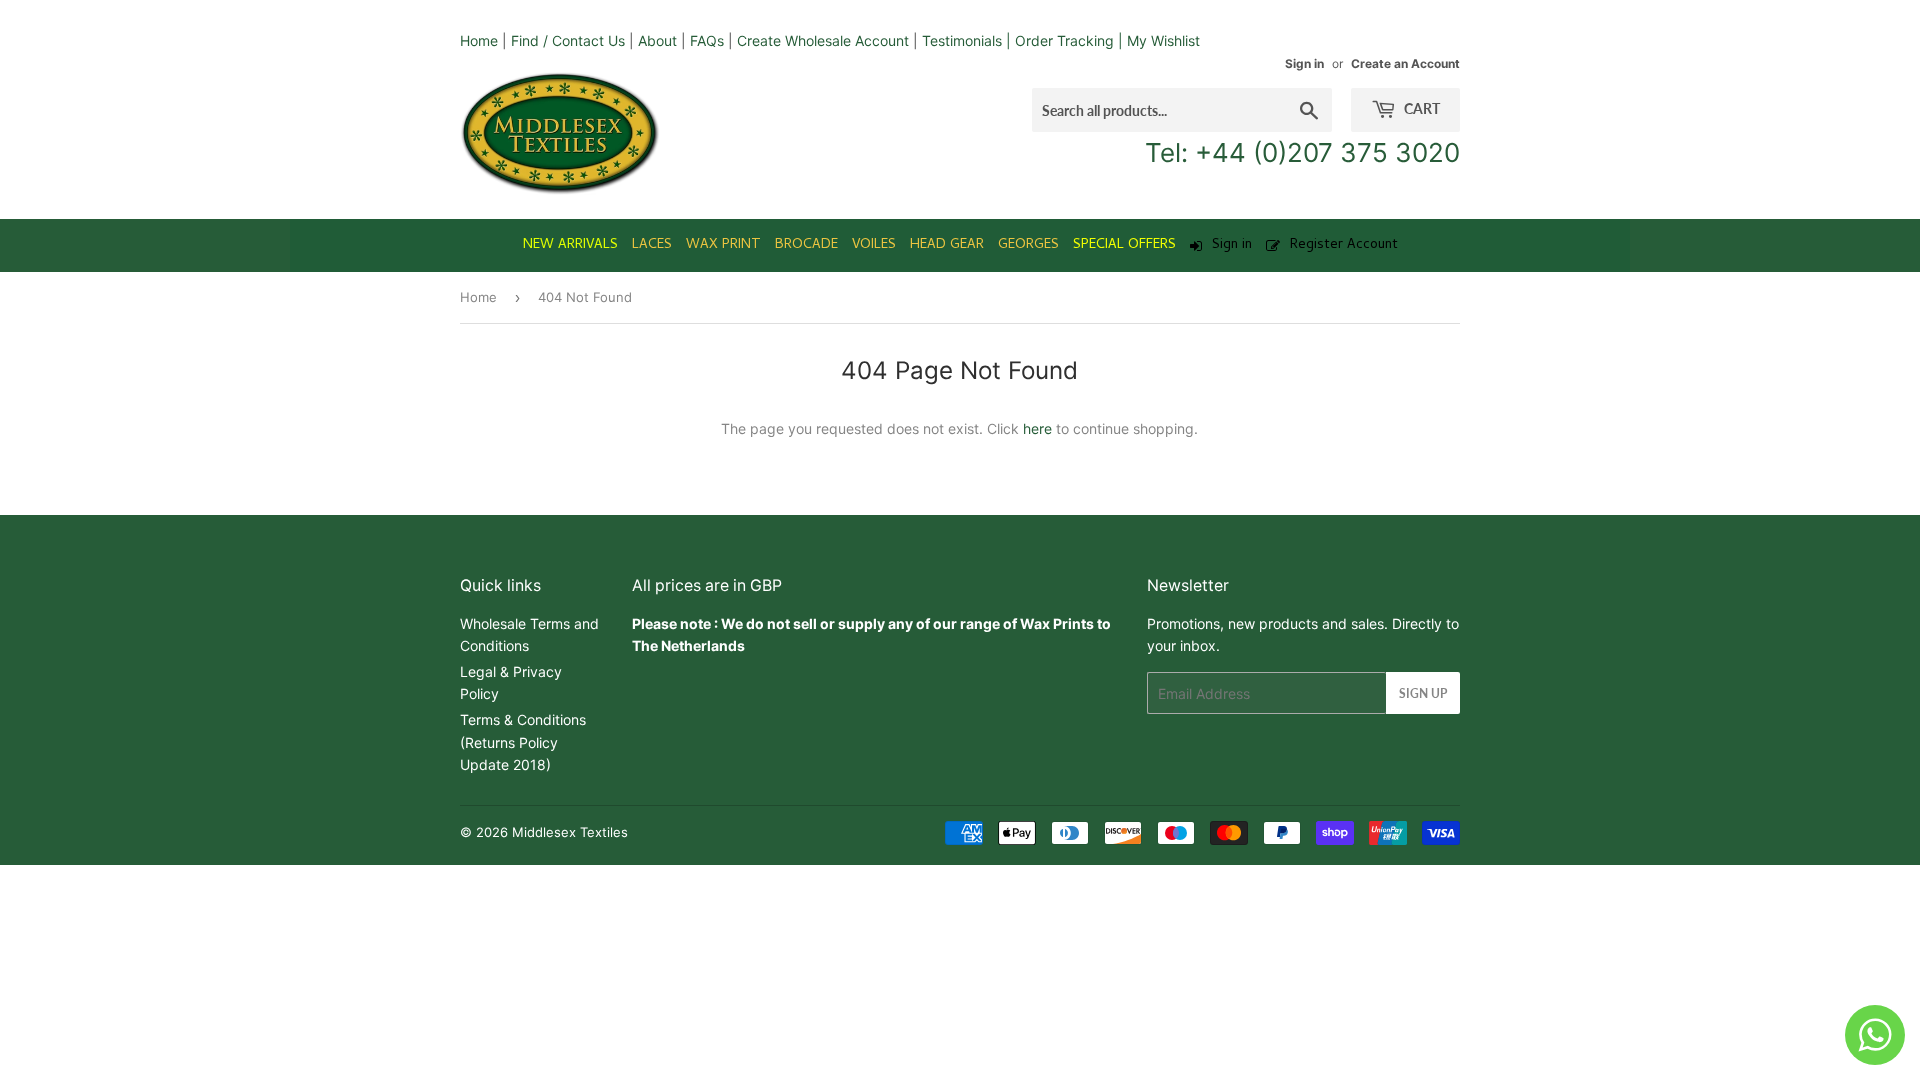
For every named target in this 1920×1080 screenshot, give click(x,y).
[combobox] (1182, 110)
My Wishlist (1163, 40)
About (657, 40)
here (1037, 428)
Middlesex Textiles (570, 832)
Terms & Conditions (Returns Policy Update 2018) (523, 742)
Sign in (1304, 63)
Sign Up (1423, 693)
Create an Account (1405, 63)
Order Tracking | (1071, 40)
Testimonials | (966, 40)
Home (479, 40)
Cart (1420, 108)
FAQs (707, 40)
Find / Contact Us (568, 40)
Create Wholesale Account (823, 40)
